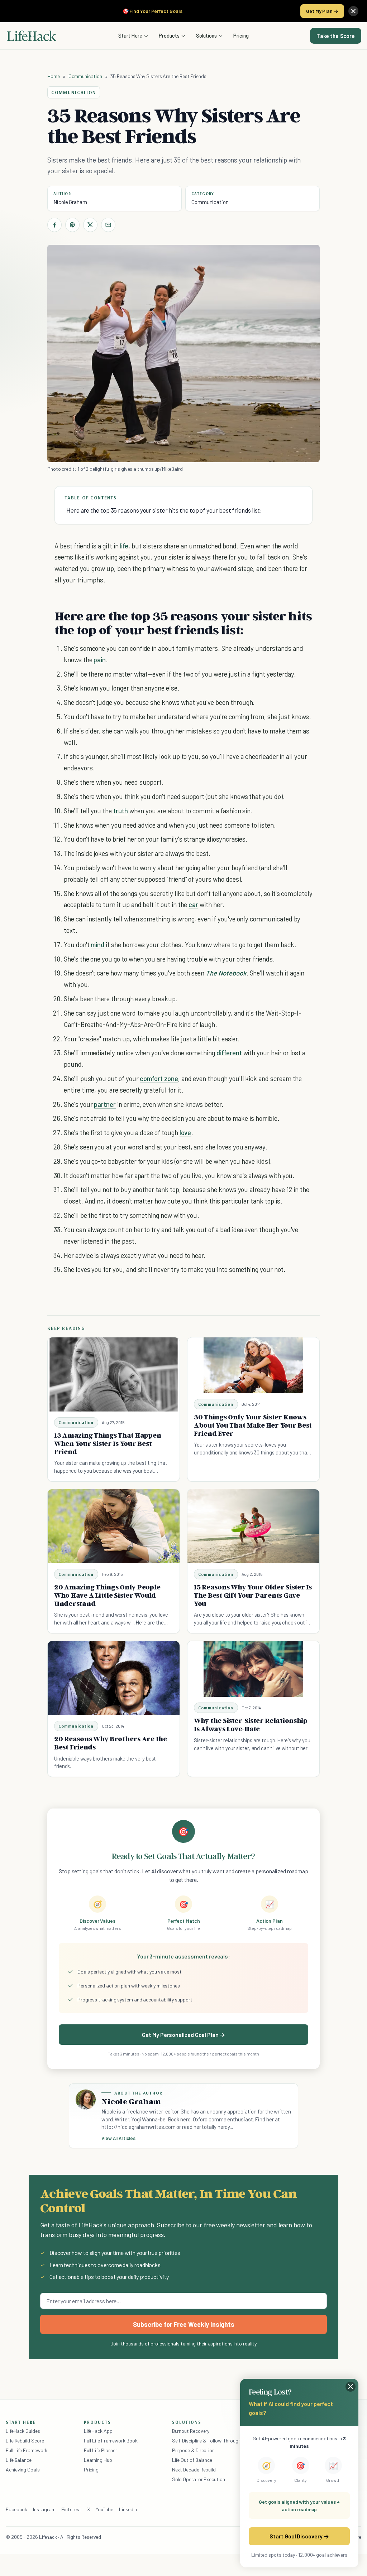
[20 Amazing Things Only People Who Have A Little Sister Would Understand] (114, 1526)
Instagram (44, 2509)
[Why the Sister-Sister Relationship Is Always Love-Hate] (253, 1669)
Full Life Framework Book (111, 2441)
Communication (85, 76)
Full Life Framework (27, 2450)
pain (100, 660)
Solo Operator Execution (199, 2479)
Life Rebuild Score (25, 2441)
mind (97, 945)
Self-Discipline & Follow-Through (206, 2441)
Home (54, 76)
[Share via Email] (108, 225)
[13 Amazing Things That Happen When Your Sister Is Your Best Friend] (114, 1374)
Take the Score (336, 36)
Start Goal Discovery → (299, 2536)
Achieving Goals (23, 2470)
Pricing (241, 35)
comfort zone (159, 1078)
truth (121, 811)
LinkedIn (128, 2509)
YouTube (104, 2509)
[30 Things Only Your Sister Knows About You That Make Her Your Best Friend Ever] (253, 1365)
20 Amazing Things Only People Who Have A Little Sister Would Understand (107, 1595)
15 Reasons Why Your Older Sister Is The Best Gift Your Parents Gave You (253, 1595)
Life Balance (19, 2460)
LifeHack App (98, 2431)
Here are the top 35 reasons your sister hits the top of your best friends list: (164, 510)
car (193, 904)
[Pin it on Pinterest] (72, 225)
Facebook (16, 2509)
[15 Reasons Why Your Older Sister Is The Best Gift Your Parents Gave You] (253, 1526)
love (185, 1132)
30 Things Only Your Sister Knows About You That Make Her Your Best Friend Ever (253, 1425)
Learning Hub (98, 2460)
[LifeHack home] (32, 36)
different (229, 1053)
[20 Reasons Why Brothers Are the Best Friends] (114, 1678)
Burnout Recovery (191, 2431)
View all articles (118, 2138)
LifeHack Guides (23, 2431)
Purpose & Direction (193, 2450)
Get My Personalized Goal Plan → (183, 2035)
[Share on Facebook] (54, 225)
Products (169, 35)
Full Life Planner (101, 2450)
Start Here (130, 35)
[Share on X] (90, 225)
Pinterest (71, 2509)
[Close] (353, 11)
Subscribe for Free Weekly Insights (184, 2324)
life (124, 546)
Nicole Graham (70, 202)
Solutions (206, 35)
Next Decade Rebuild (194, 2470)
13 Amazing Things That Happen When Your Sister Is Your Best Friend (108, 1443)
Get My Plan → (322, 11)
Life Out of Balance (192, 2460)
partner (105, 1104)
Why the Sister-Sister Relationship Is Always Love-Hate (251, 1725)
